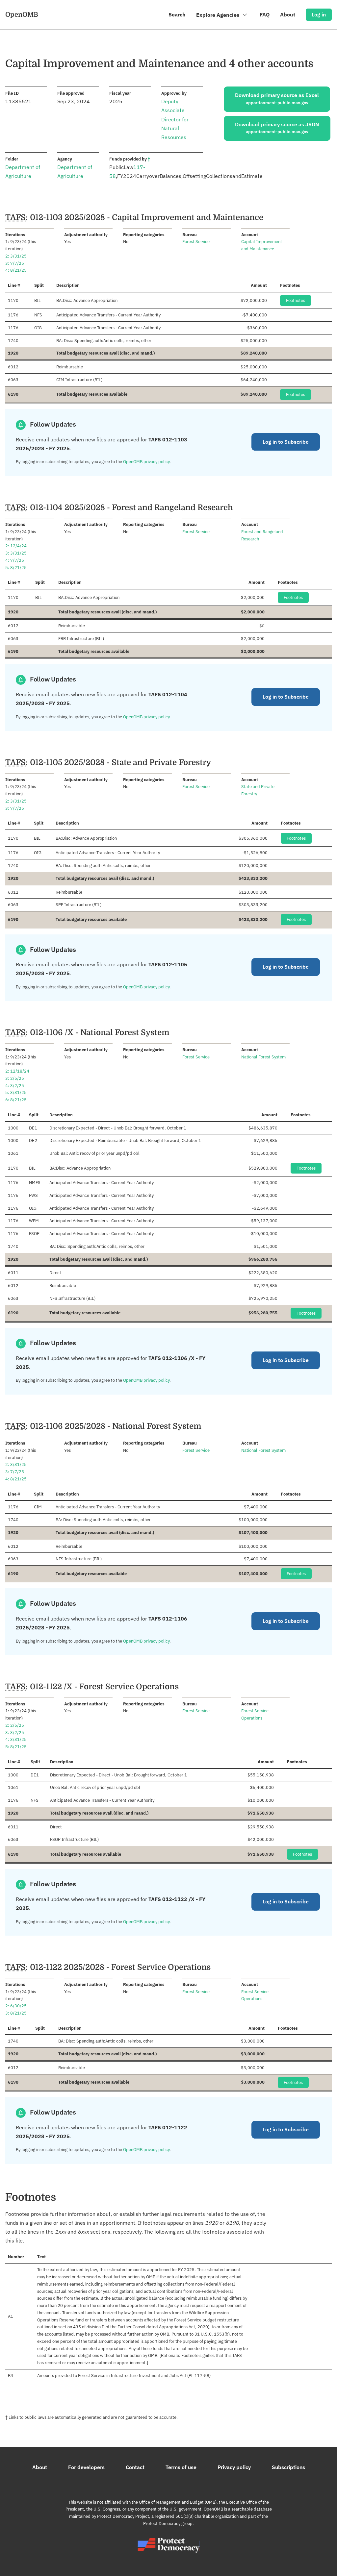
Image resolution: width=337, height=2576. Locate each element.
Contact (135, 2467)
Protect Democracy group (168, 2524)
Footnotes (296, 300)
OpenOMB (22, 14)
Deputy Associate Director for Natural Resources (175, 119)
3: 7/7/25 (15, 263)
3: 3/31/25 (16, 553)
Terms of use (181, 2467)
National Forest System (263, 1057)
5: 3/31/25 (16, 1092)
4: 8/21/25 (16, 270)
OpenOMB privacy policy (146, 462)
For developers (86, 2467)
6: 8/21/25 (16, 1100)
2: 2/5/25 (15, 1725)
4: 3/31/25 (16, 1739)
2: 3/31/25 (16, 256)
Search (177, 14)
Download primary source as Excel (277, 99)
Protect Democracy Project (123, 2516)
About (288, 14)
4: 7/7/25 (15, 560)
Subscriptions (288, 2467)
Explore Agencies (218, 15)
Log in (319, 14)
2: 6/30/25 (16, 2006)
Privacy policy (234, 2467)
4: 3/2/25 (15, 1086)
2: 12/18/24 (17, 1071)
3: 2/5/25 (15, 1078)
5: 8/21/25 (16, 568)
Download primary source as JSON (277, 128)
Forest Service (196, 242)
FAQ (265, 14)
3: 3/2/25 (15, 1733)
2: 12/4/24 (16, 546)
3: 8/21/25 (16, 2013)
